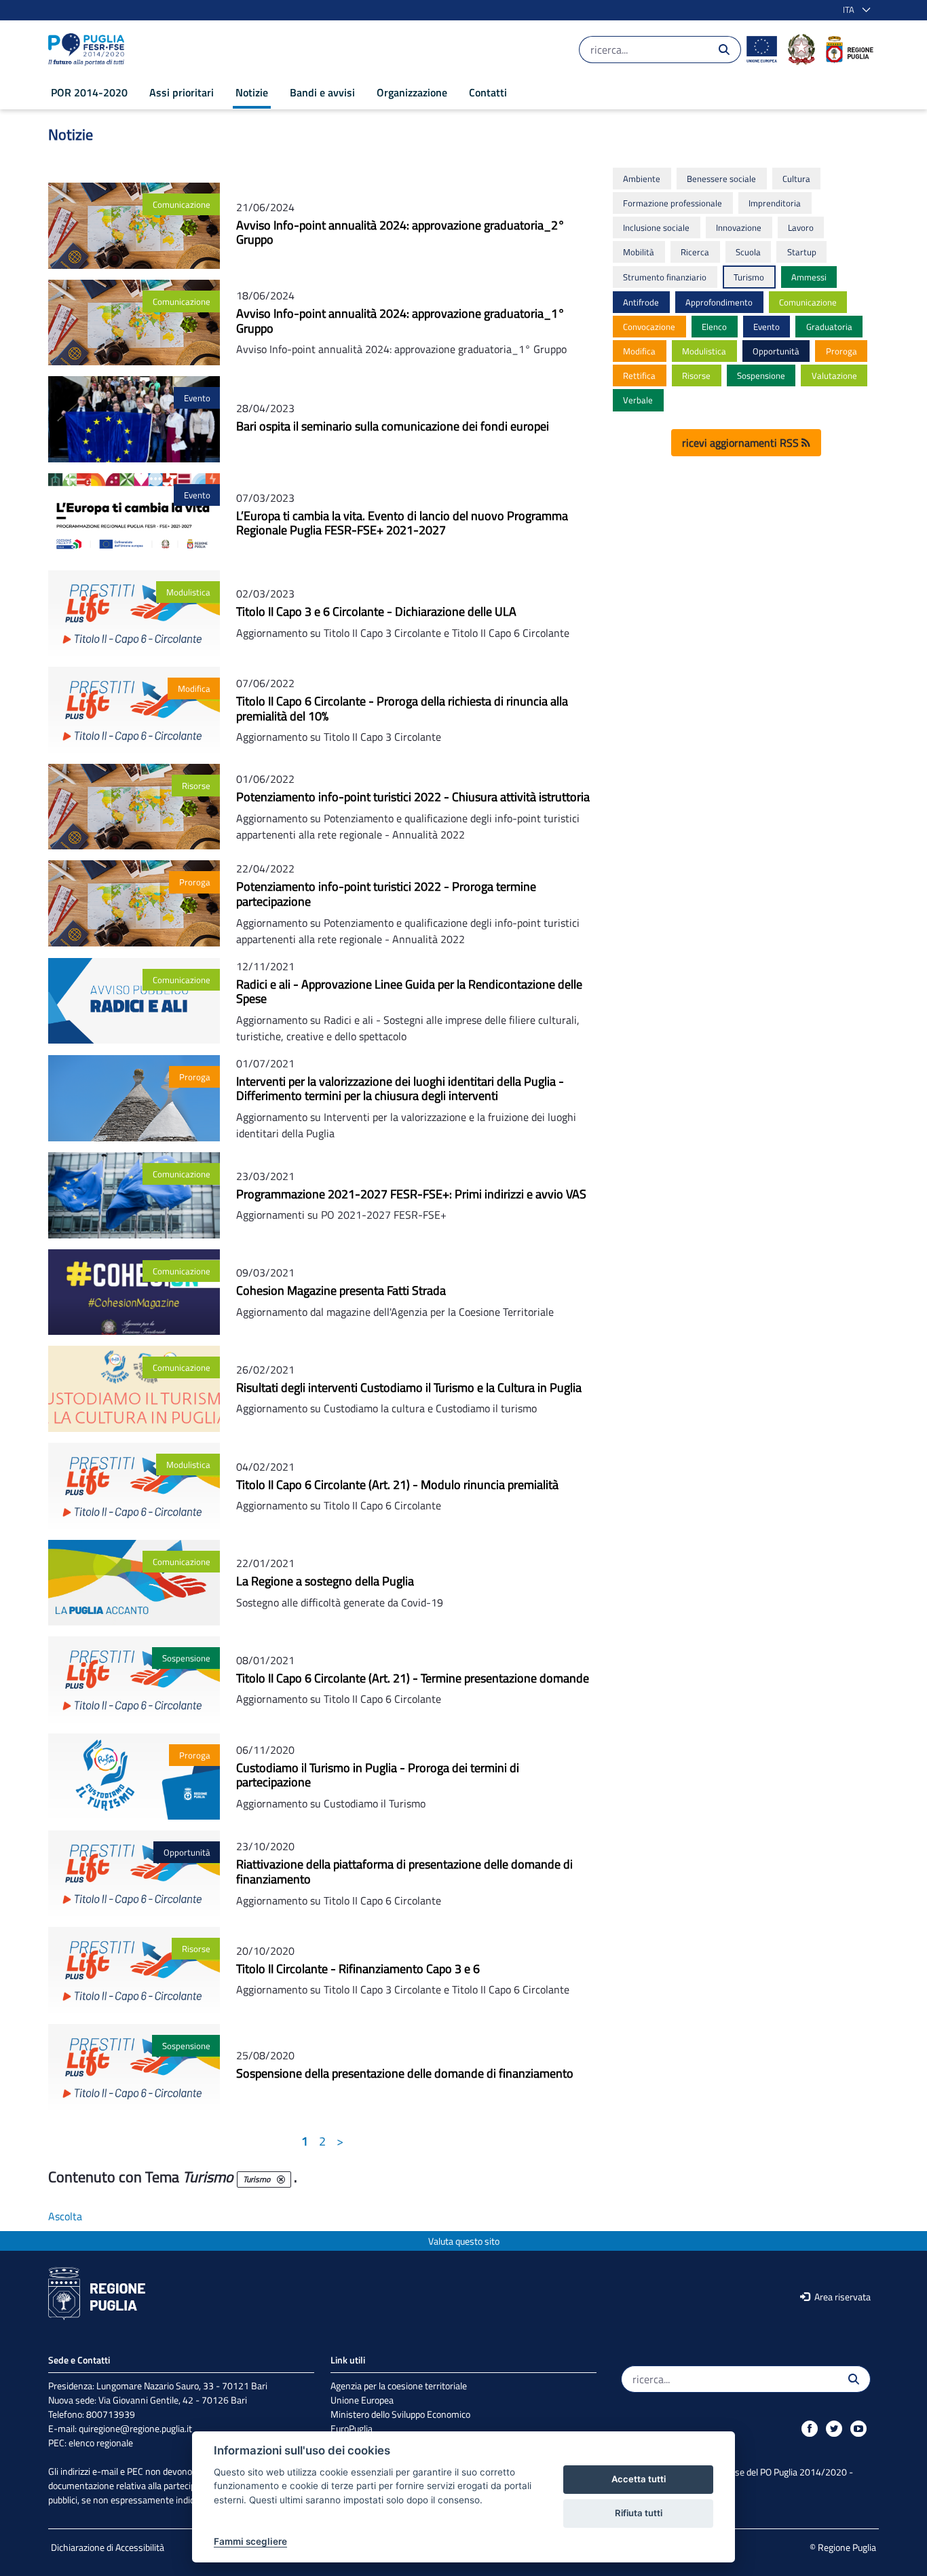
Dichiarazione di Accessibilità (108, 2547)
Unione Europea (362, 2400)
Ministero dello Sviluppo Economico (400, 2414)
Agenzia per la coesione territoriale (399, 2386)
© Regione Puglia (843, 2547)
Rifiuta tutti (639, 2513)
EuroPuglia (352, 2428)
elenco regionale (101, 2443)
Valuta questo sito (464, 2241)
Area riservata (841, 2297)
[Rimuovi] (281, 2179)
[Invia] (724, 50)
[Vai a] (89, 50)
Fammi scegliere (250, 2541)
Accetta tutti (639, 2479)
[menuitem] (89, 92)
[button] (854, 10)
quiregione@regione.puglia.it (135, 2428)
